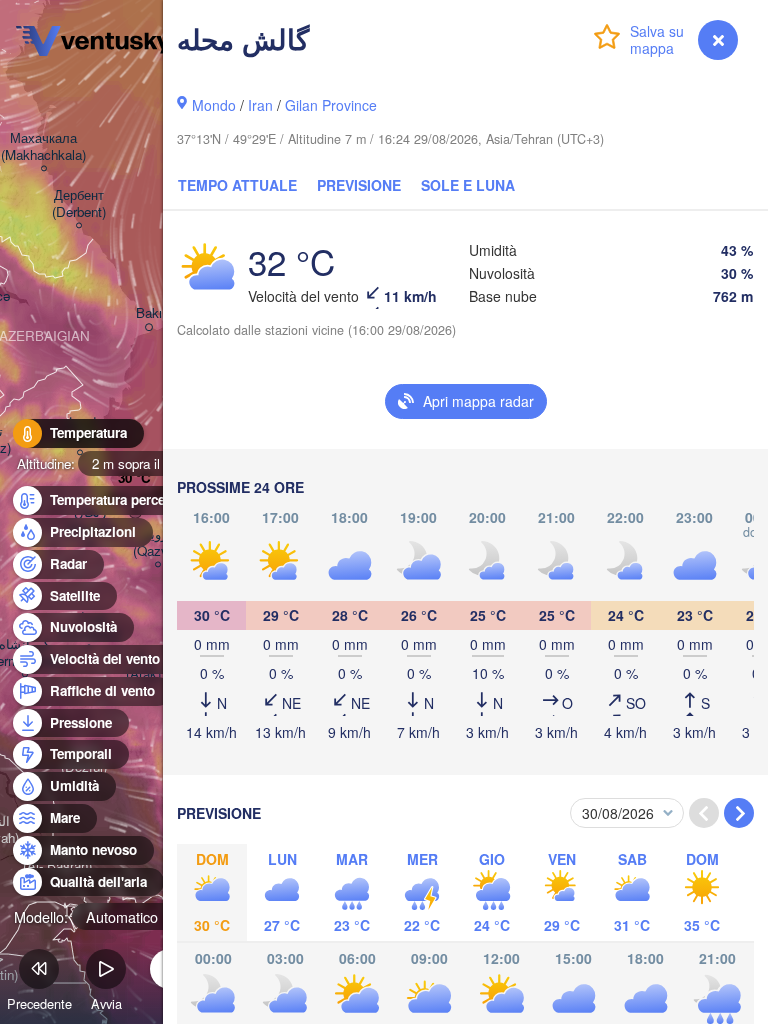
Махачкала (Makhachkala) (43, 147)
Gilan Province (331, 105)
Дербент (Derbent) (79, 204)
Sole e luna (468, 185)
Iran (260, 105)
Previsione (359, 185)
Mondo (214, 105)
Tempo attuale (237, 185)
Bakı (149, 313)
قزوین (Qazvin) (157, 543)
